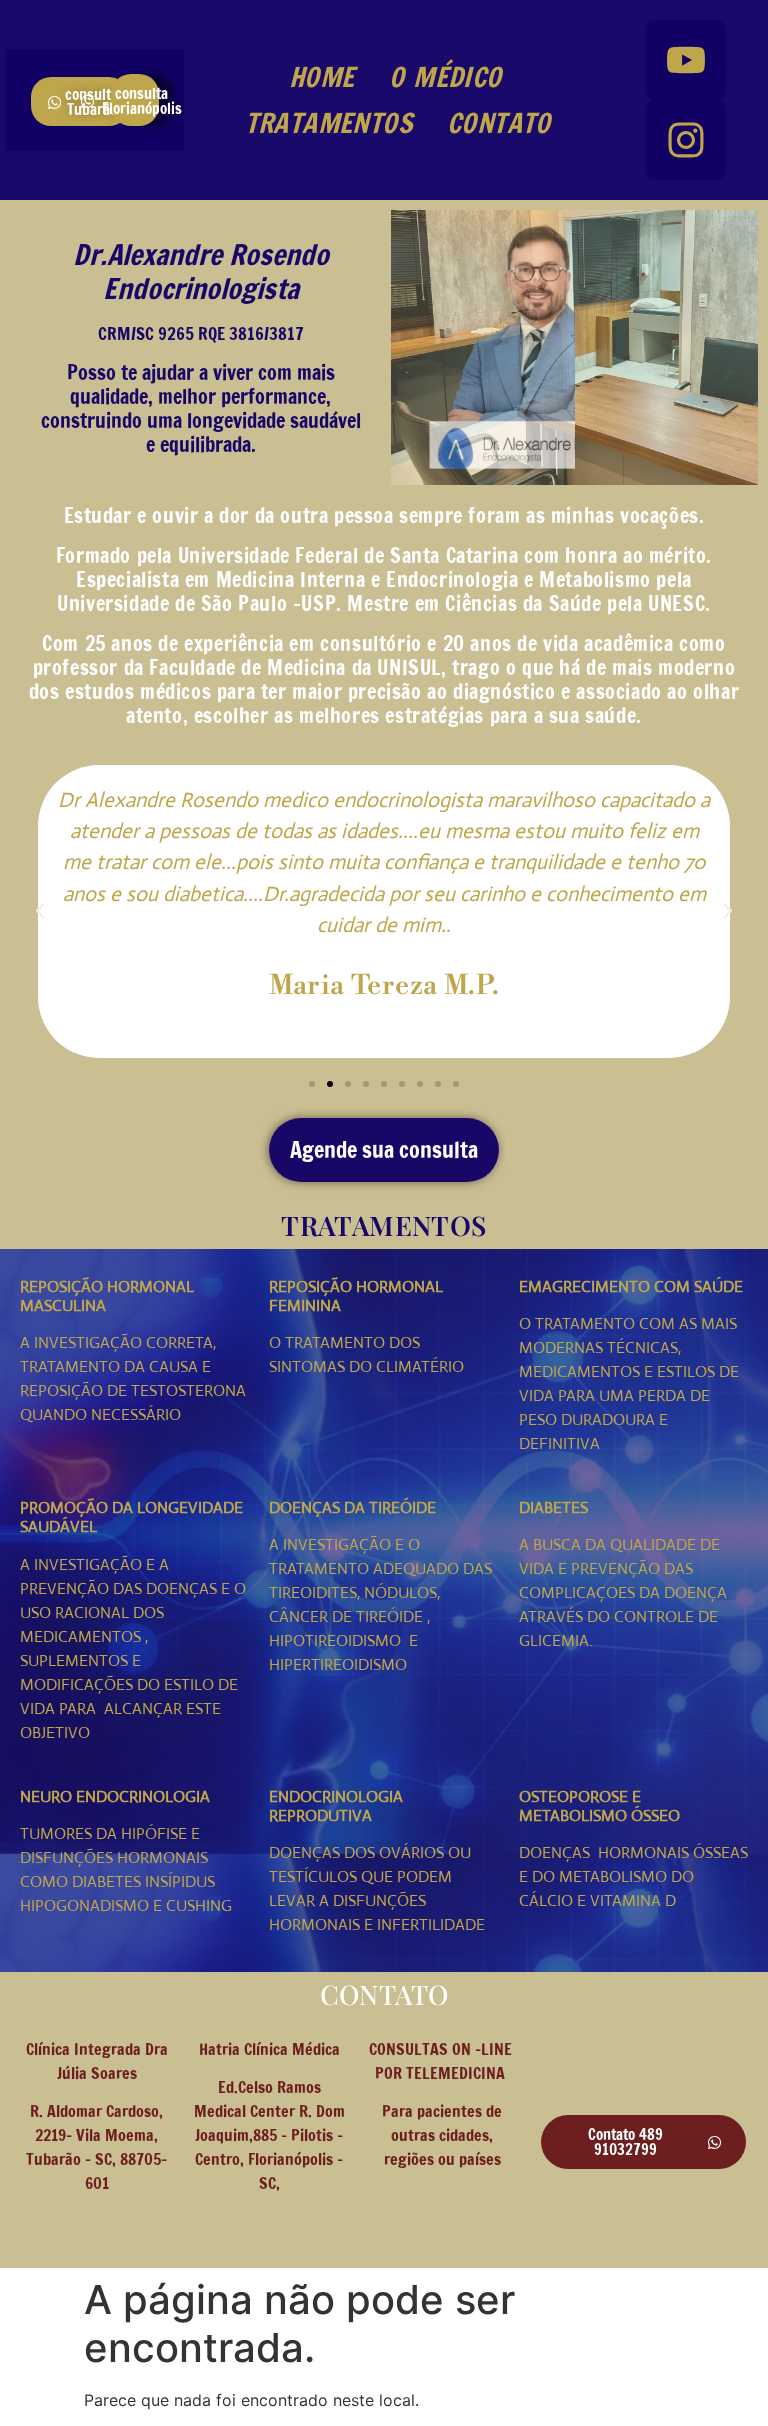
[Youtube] (686, 60)
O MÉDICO (445, 77)
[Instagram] (686, 140)
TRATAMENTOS (328, 123)
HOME (322, 77)
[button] (40, 911)
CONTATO (499, 123)
